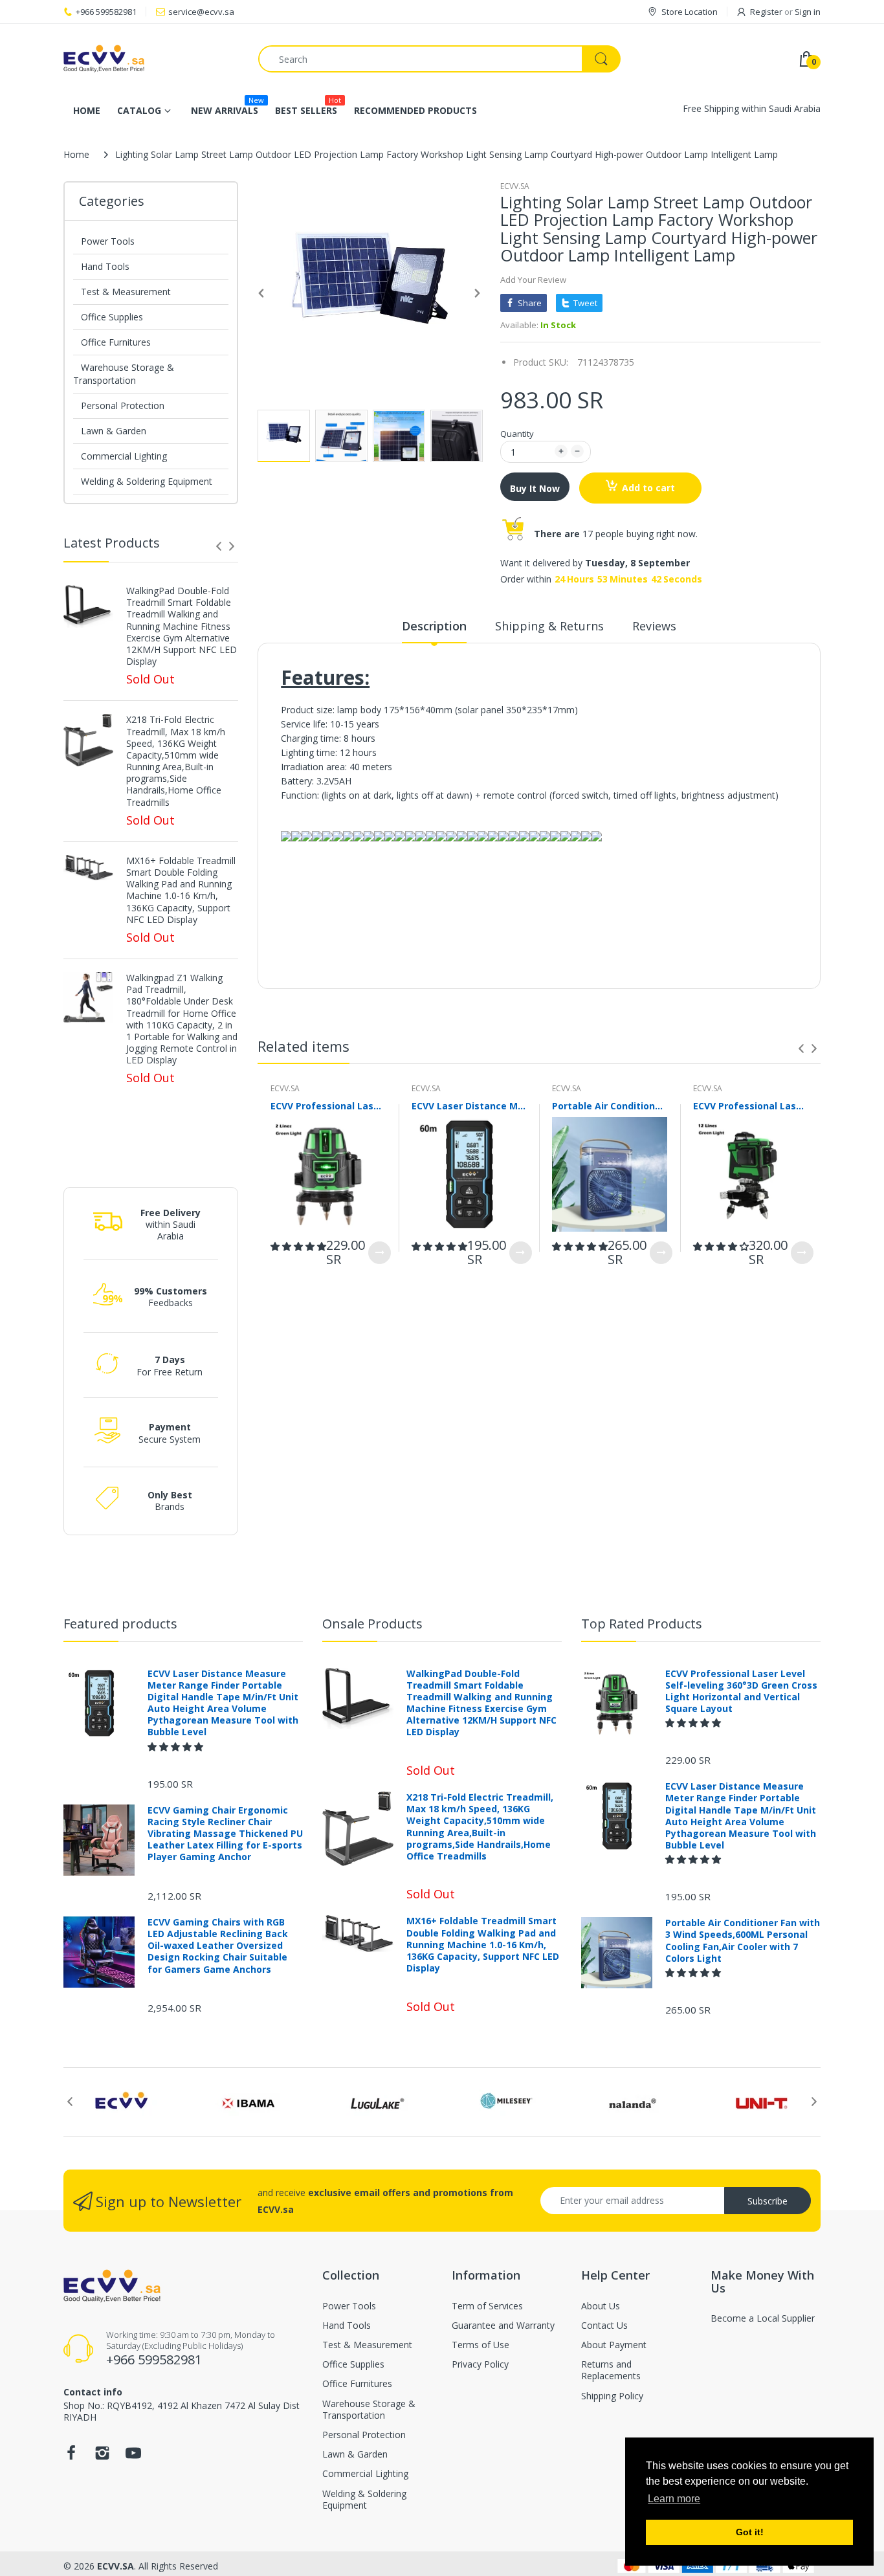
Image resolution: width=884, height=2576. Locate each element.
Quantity (517, 434)
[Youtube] (133, 2457)
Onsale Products (372, 1624)
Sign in (808, 12)
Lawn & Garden (114, 431)
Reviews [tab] (654, 626)
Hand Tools (105, 266)
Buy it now (535, 488)
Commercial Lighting (124, 456)
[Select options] (380, 1253)
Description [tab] (434, 626)
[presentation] (219, 546)
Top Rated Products (642, 1624)
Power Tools (108, 241)
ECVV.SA (515, 186)
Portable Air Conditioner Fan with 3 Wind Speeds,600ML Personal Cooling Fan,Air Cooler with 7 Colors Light (610, 1106)
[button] (298, 1246)
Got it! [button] (750, 2532)
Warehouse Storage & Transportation (124, 374)
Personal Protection (123, 405)
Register (766, 12)
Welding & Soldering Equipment (147, 481)
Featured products (120, 1624)
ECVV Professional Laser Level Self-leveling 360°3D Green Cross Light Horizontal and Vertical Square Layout (328, 1106)
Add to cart (648, 488)
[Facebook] (71, 2457)
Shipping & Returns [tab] (549, 626)
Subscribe (768, 2201)
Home (76, 154)
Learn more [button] (674, 2499)
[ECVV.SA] (151, 59)
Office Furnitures (116, 342)
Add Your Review (533, 280)
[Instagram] (102, 2457)
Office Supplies (112, 317)
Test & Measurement (126, 292)
